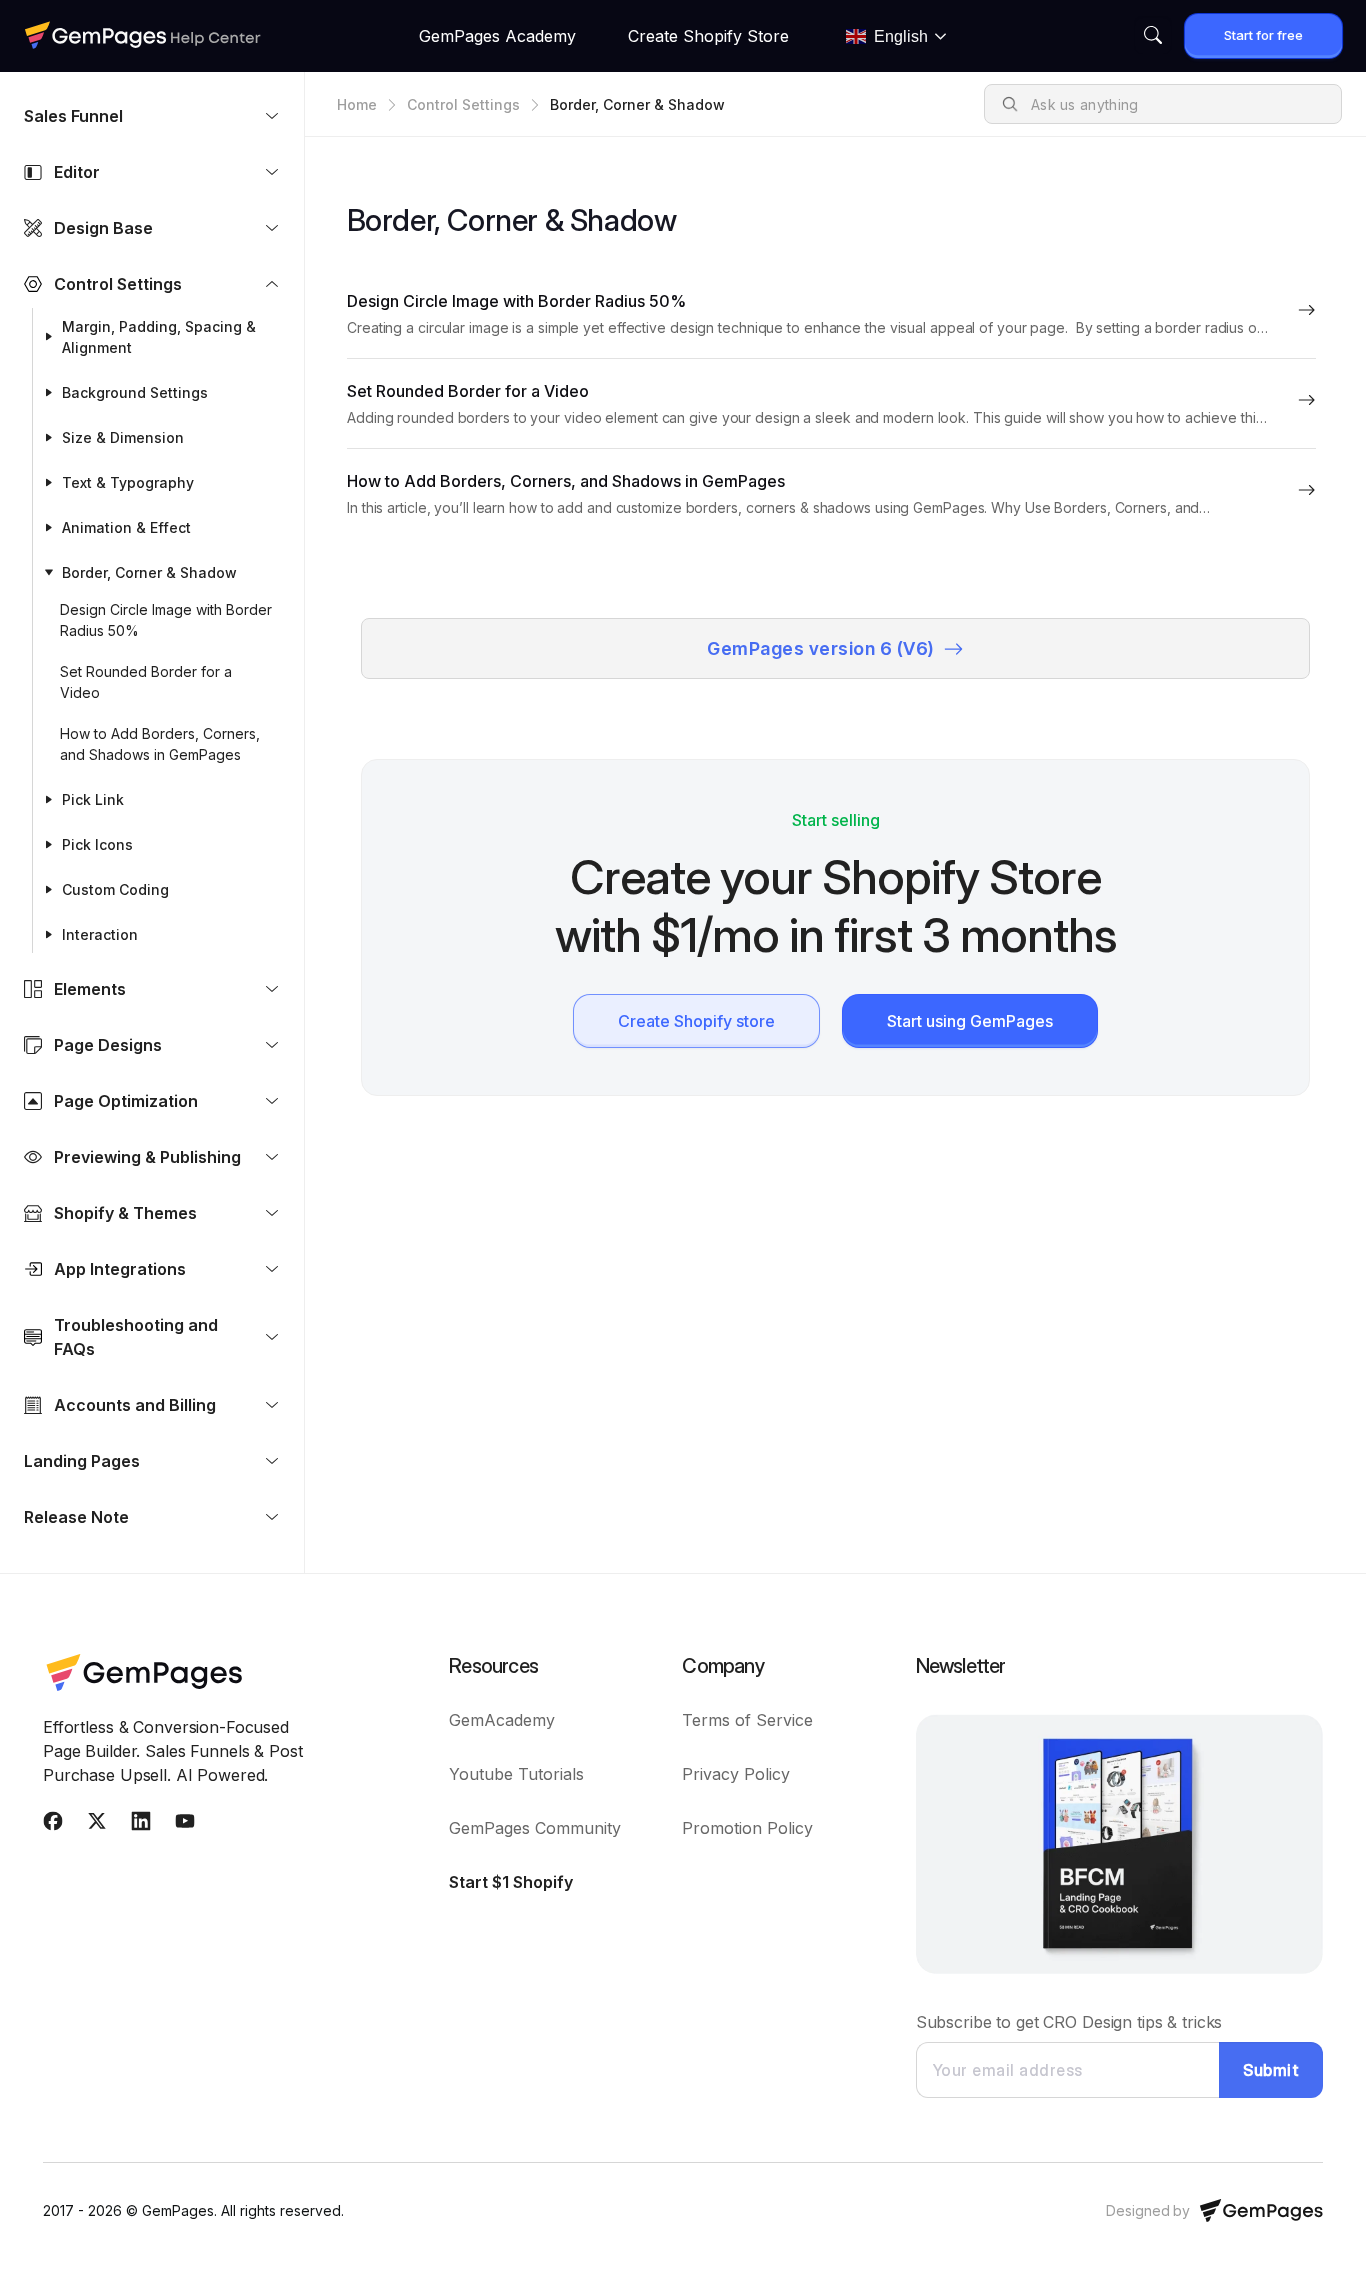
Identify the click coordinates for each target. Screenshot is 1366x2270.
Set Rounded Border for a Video (146, 682)
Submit (1271, 2070)
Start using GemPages (970, 1021)
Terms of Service (747, 1720)
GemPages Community (535, 1828)
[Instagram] (141, 1825)
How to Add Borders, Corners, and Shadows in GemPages (160, 744)
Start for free (1263, 35)
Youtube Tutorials (516, 1774)
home (357, 104)
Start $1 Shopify (511, 1882)
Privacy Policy (736, 1774)
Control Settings (463, 104)
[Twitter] (97, 1825)
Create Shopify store (696, 1021)
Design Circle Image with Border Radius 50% (166, 620)
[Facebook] (53, 1825)
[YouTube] (185, 1825)
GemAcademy (502, 1720)
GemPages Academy (497, 36)
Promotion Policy (747, 1828)
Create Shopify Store (708, 36)
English (901, 36)
